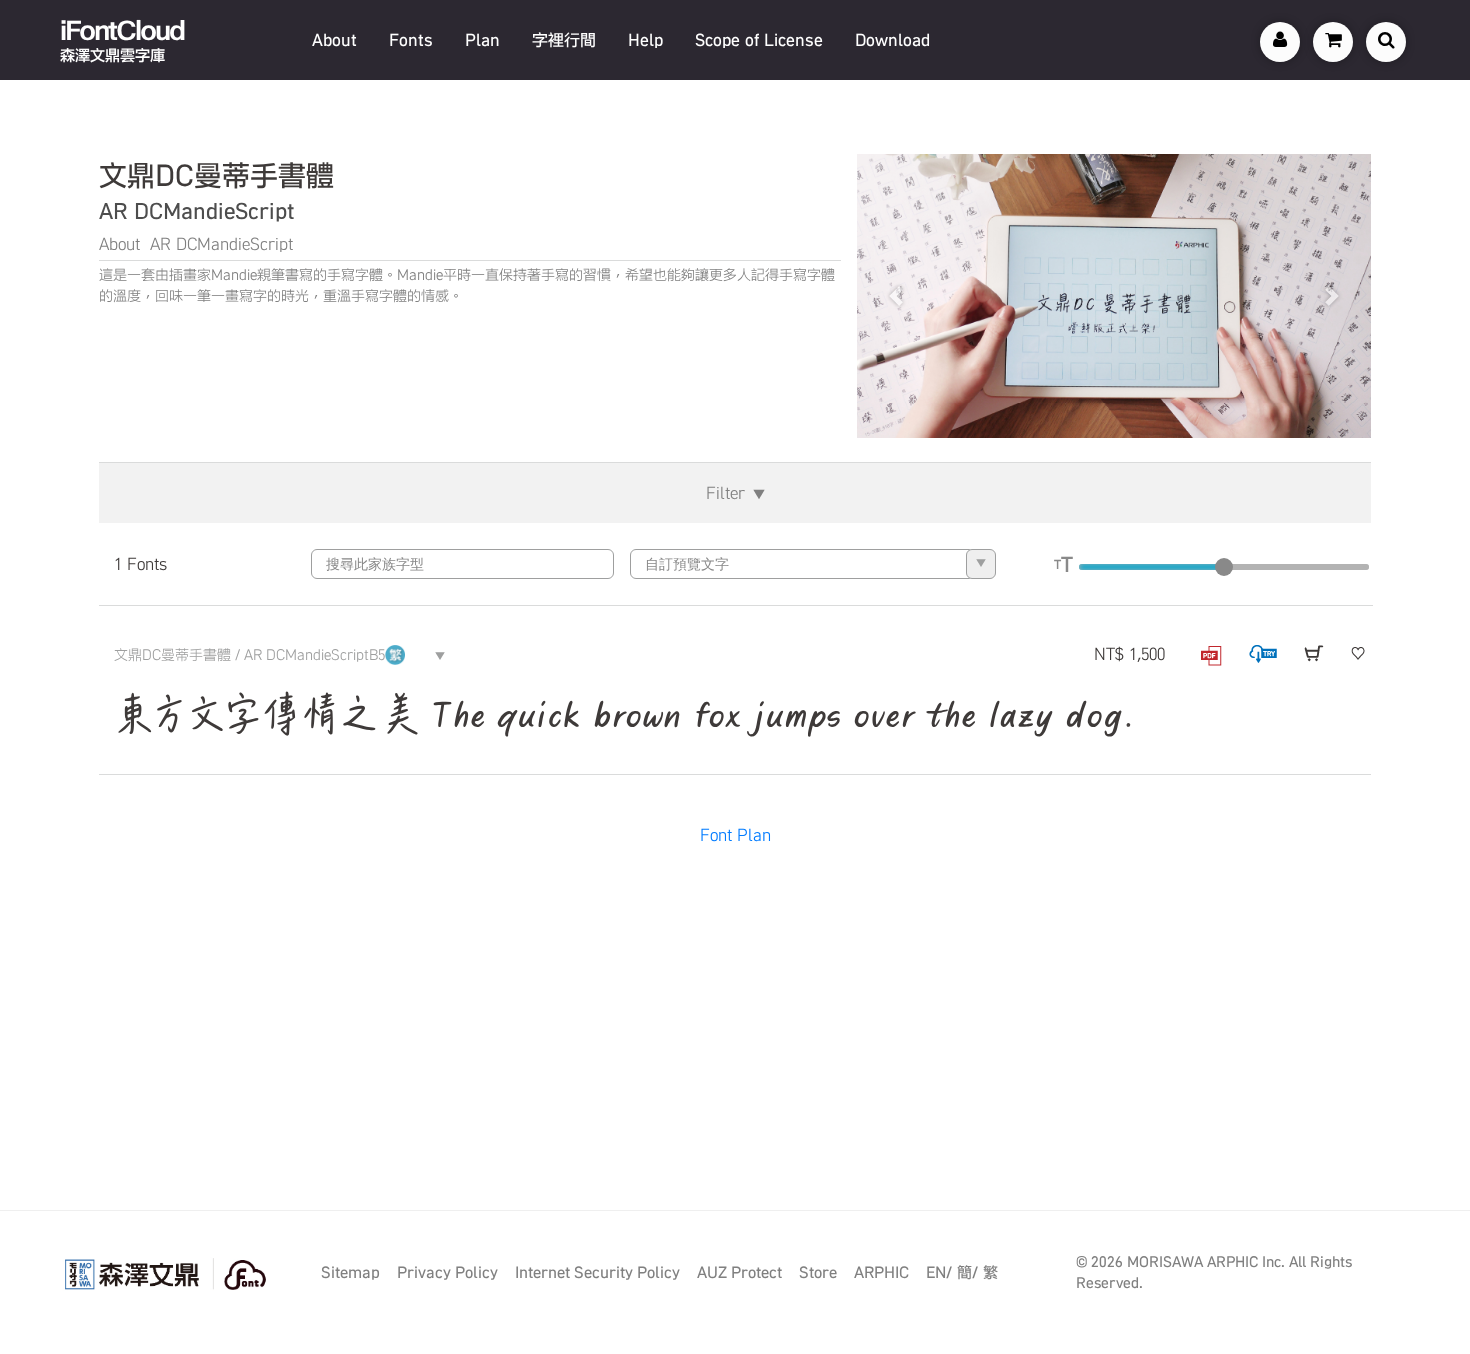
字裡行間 (564, 40)
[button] (895, 296)
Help (645, 40)
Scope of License (759, 40)
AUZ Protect (739, 1272)
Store (818, 1272)
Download (892, 40)
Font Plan (735, 835)
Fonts (411, 40)
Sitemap (350, 1272)
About (334, 40)
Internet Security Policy (597, 1272)
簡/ (967, 1272)
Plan (482, 40)
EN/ (939, 1272)
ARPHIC (881, 1272)
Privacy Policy (447, 1272)
